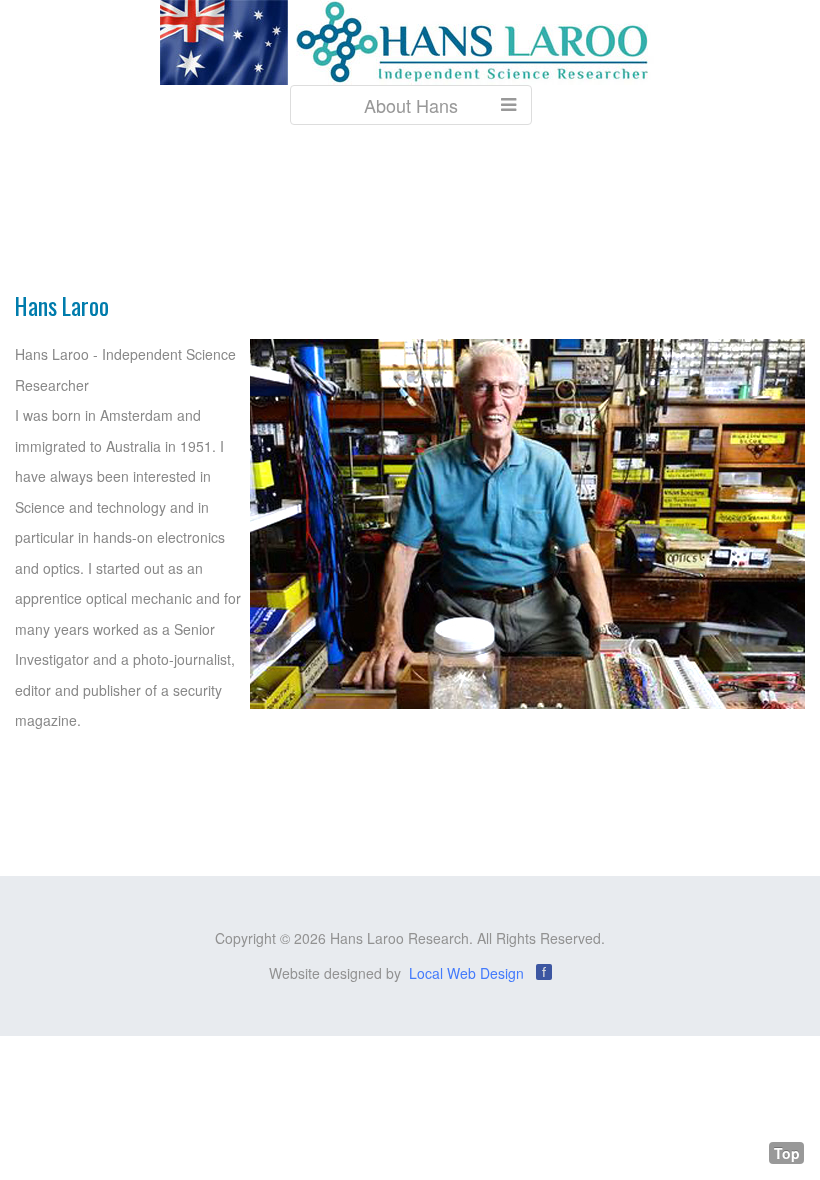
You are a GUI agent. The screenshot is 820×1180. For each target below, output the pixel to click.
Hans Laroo (62, 305)
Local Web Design (466, 973)
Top (787, 1153)
